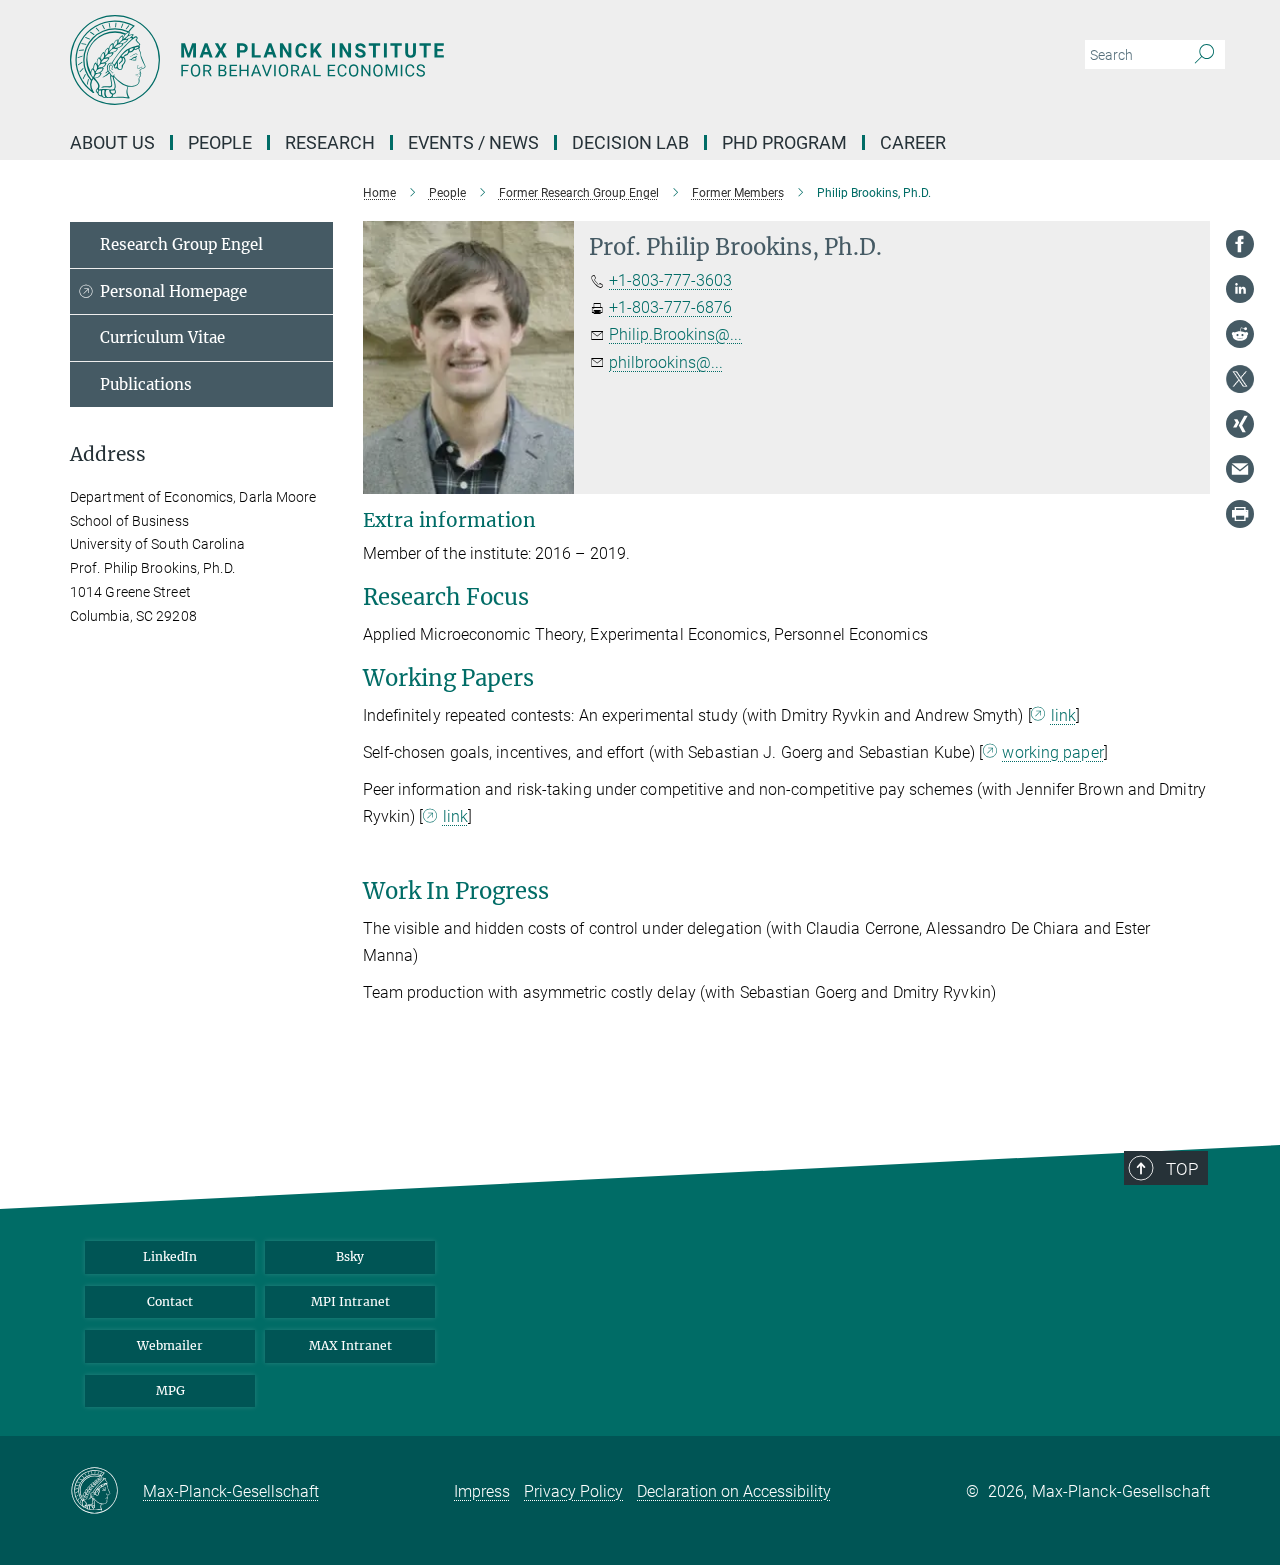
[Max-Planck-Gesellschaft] (106, 1492)
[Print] (1240, 514)
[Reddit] (1240, 334)
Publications (146, 384)
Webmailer (170, 1345)
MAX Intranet (350, 1345)
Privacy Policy (573, 1491)
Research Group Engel (181, 244)
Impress (482, 1491)
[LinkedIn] (1240, 289)
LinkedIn (170, 1256)
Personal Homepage (173, 291)
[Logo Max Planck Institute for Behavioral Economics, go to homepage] (445, 60)
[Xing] (1240, 424)
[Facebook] (1240, 244)
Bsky (350, 1256)
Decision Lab (630, 142)
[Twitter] (1240, 379)
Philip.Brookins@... (675, 334)
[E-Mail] (1240, 469)
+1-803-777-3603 (670, 280)
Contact (170, 1301)
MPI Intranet (350, 1301)
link (1063, 715)
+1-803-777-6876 (670, 307)
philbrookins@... (666, 362)
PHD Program (784, 142)
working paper (1052, 752)
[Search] (1204, 55)
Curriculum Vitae (162, 337)
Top (1182, 1169)
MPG (170, 1390)
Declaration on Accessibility (734, 1491)
